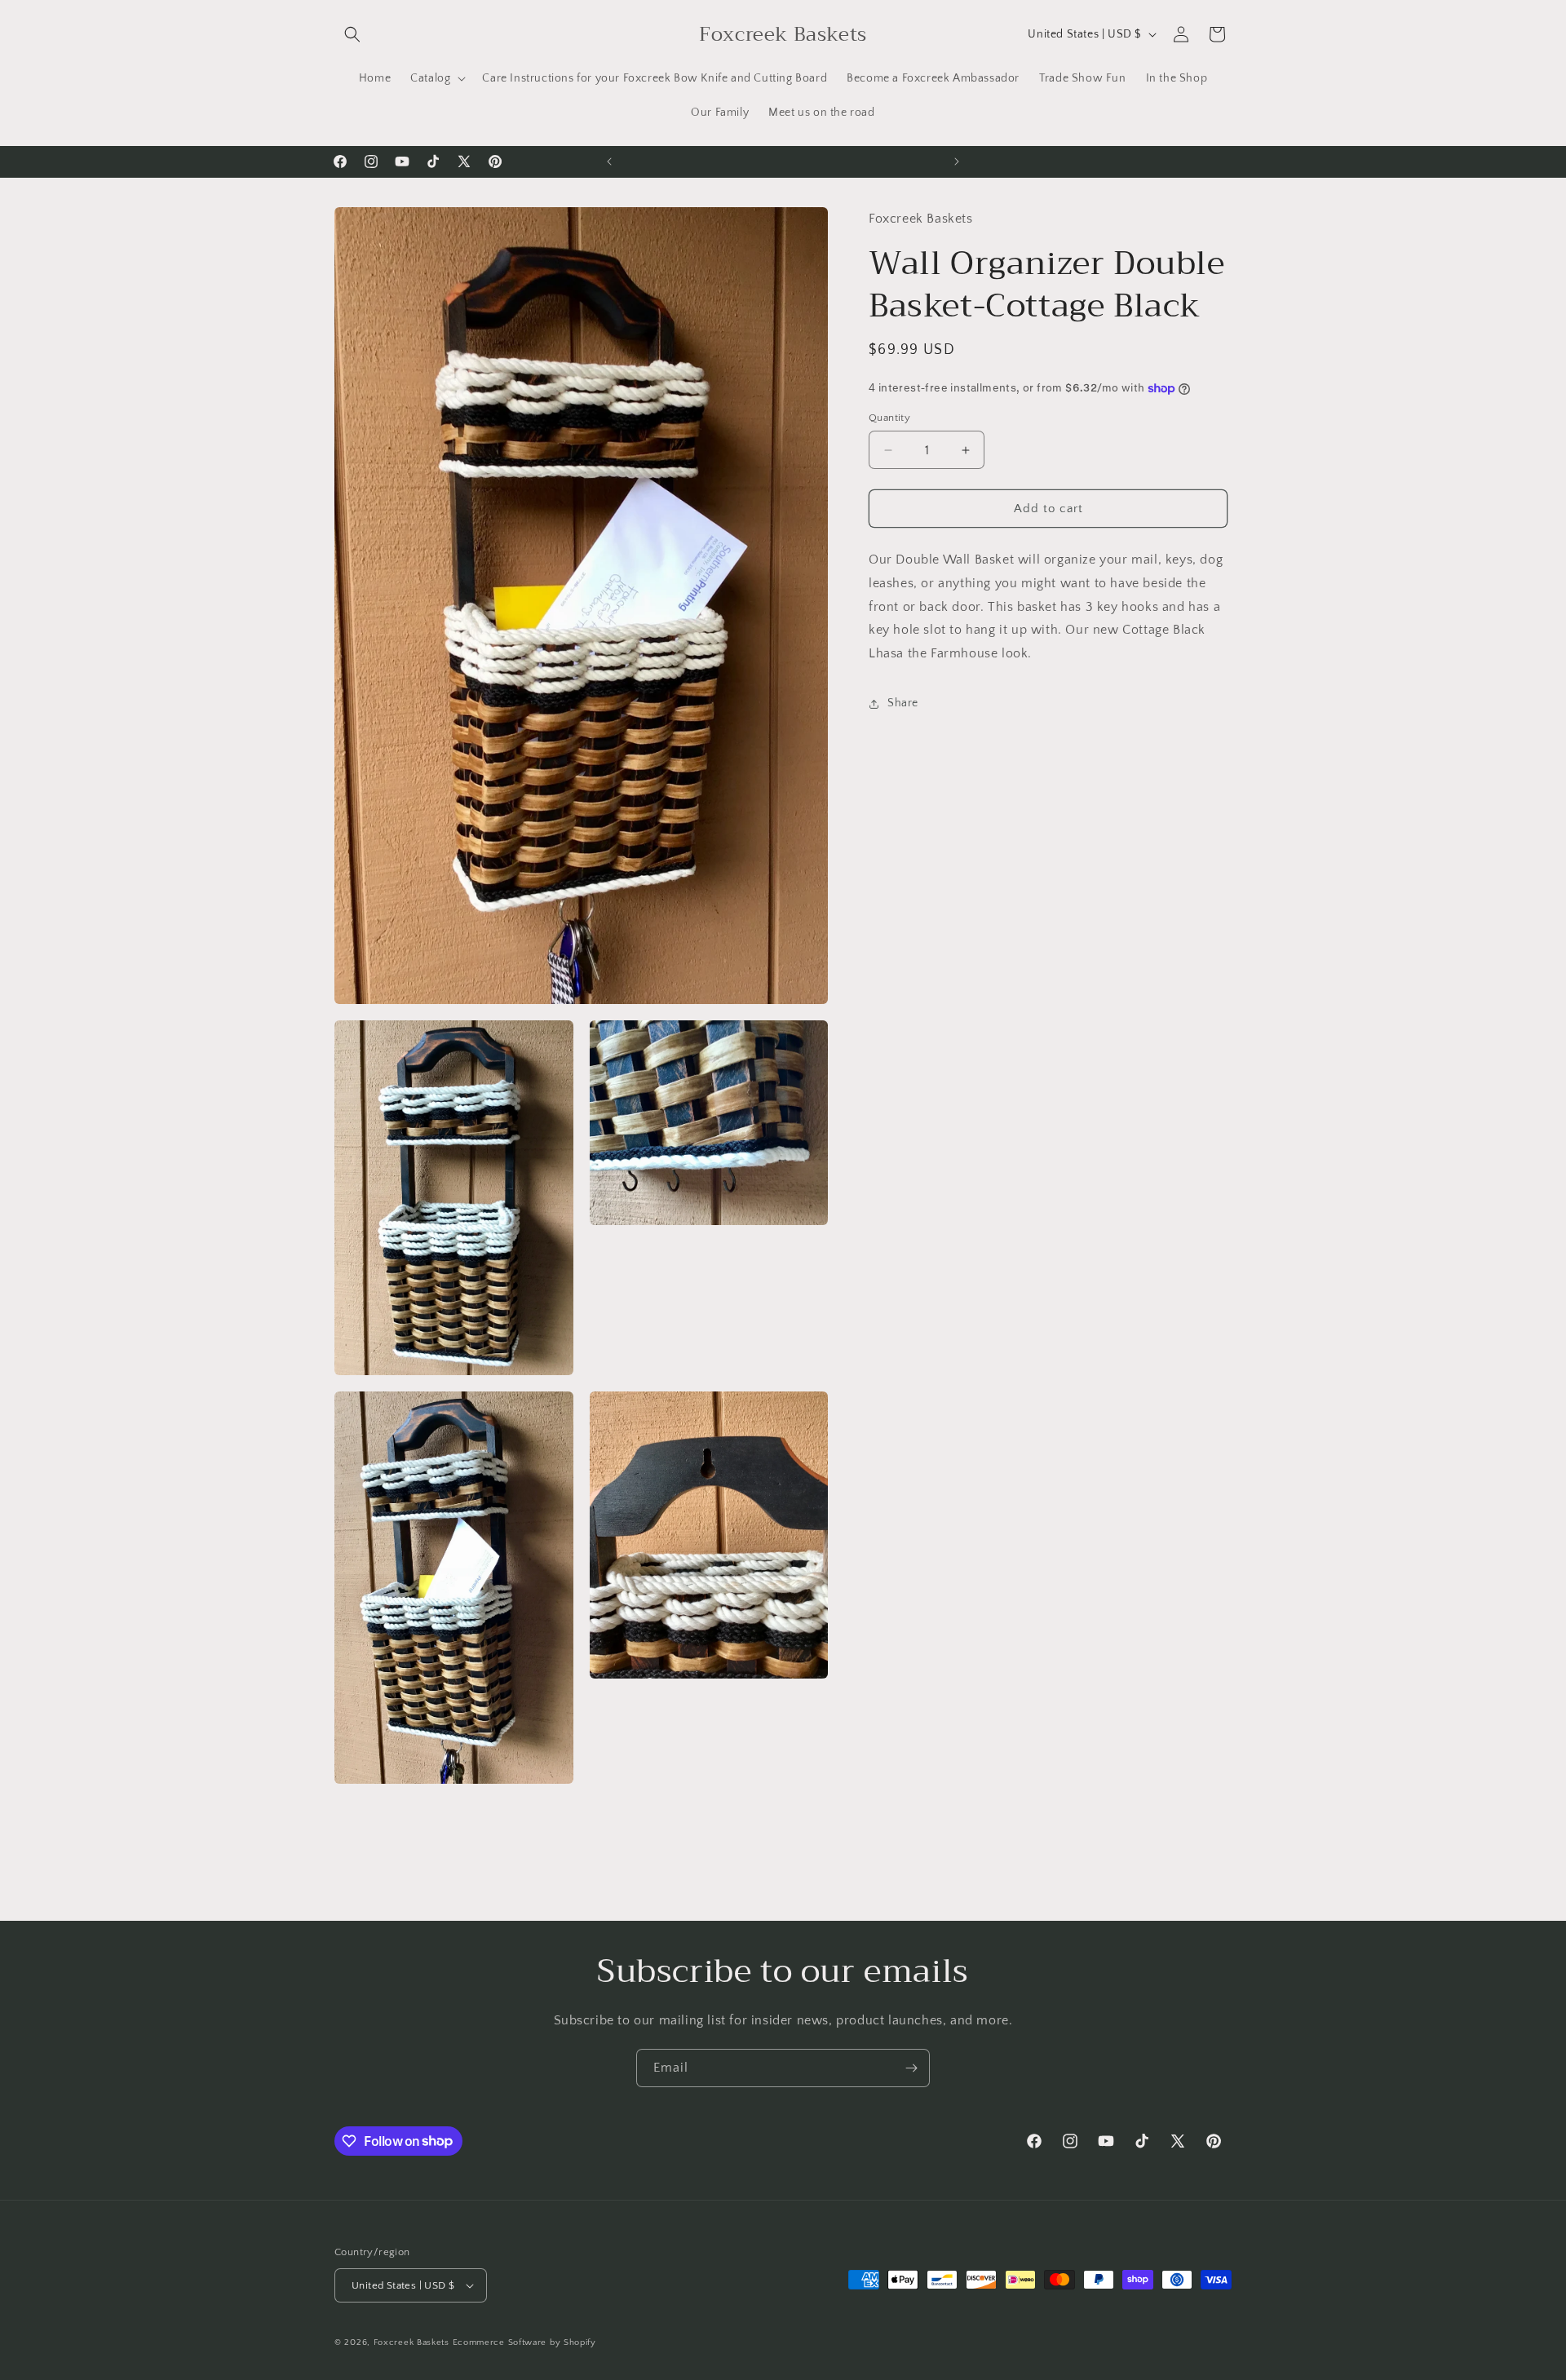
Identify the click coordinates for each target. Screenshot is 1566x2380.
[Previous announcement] (609, 161)
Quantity (889, 418)
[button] (352, 34)
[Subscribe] (911, 2068)
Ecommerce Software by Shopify (524, 2342)
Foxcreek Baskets (411, 2342)
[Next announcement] (957, 161)
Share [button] (903, 704)
